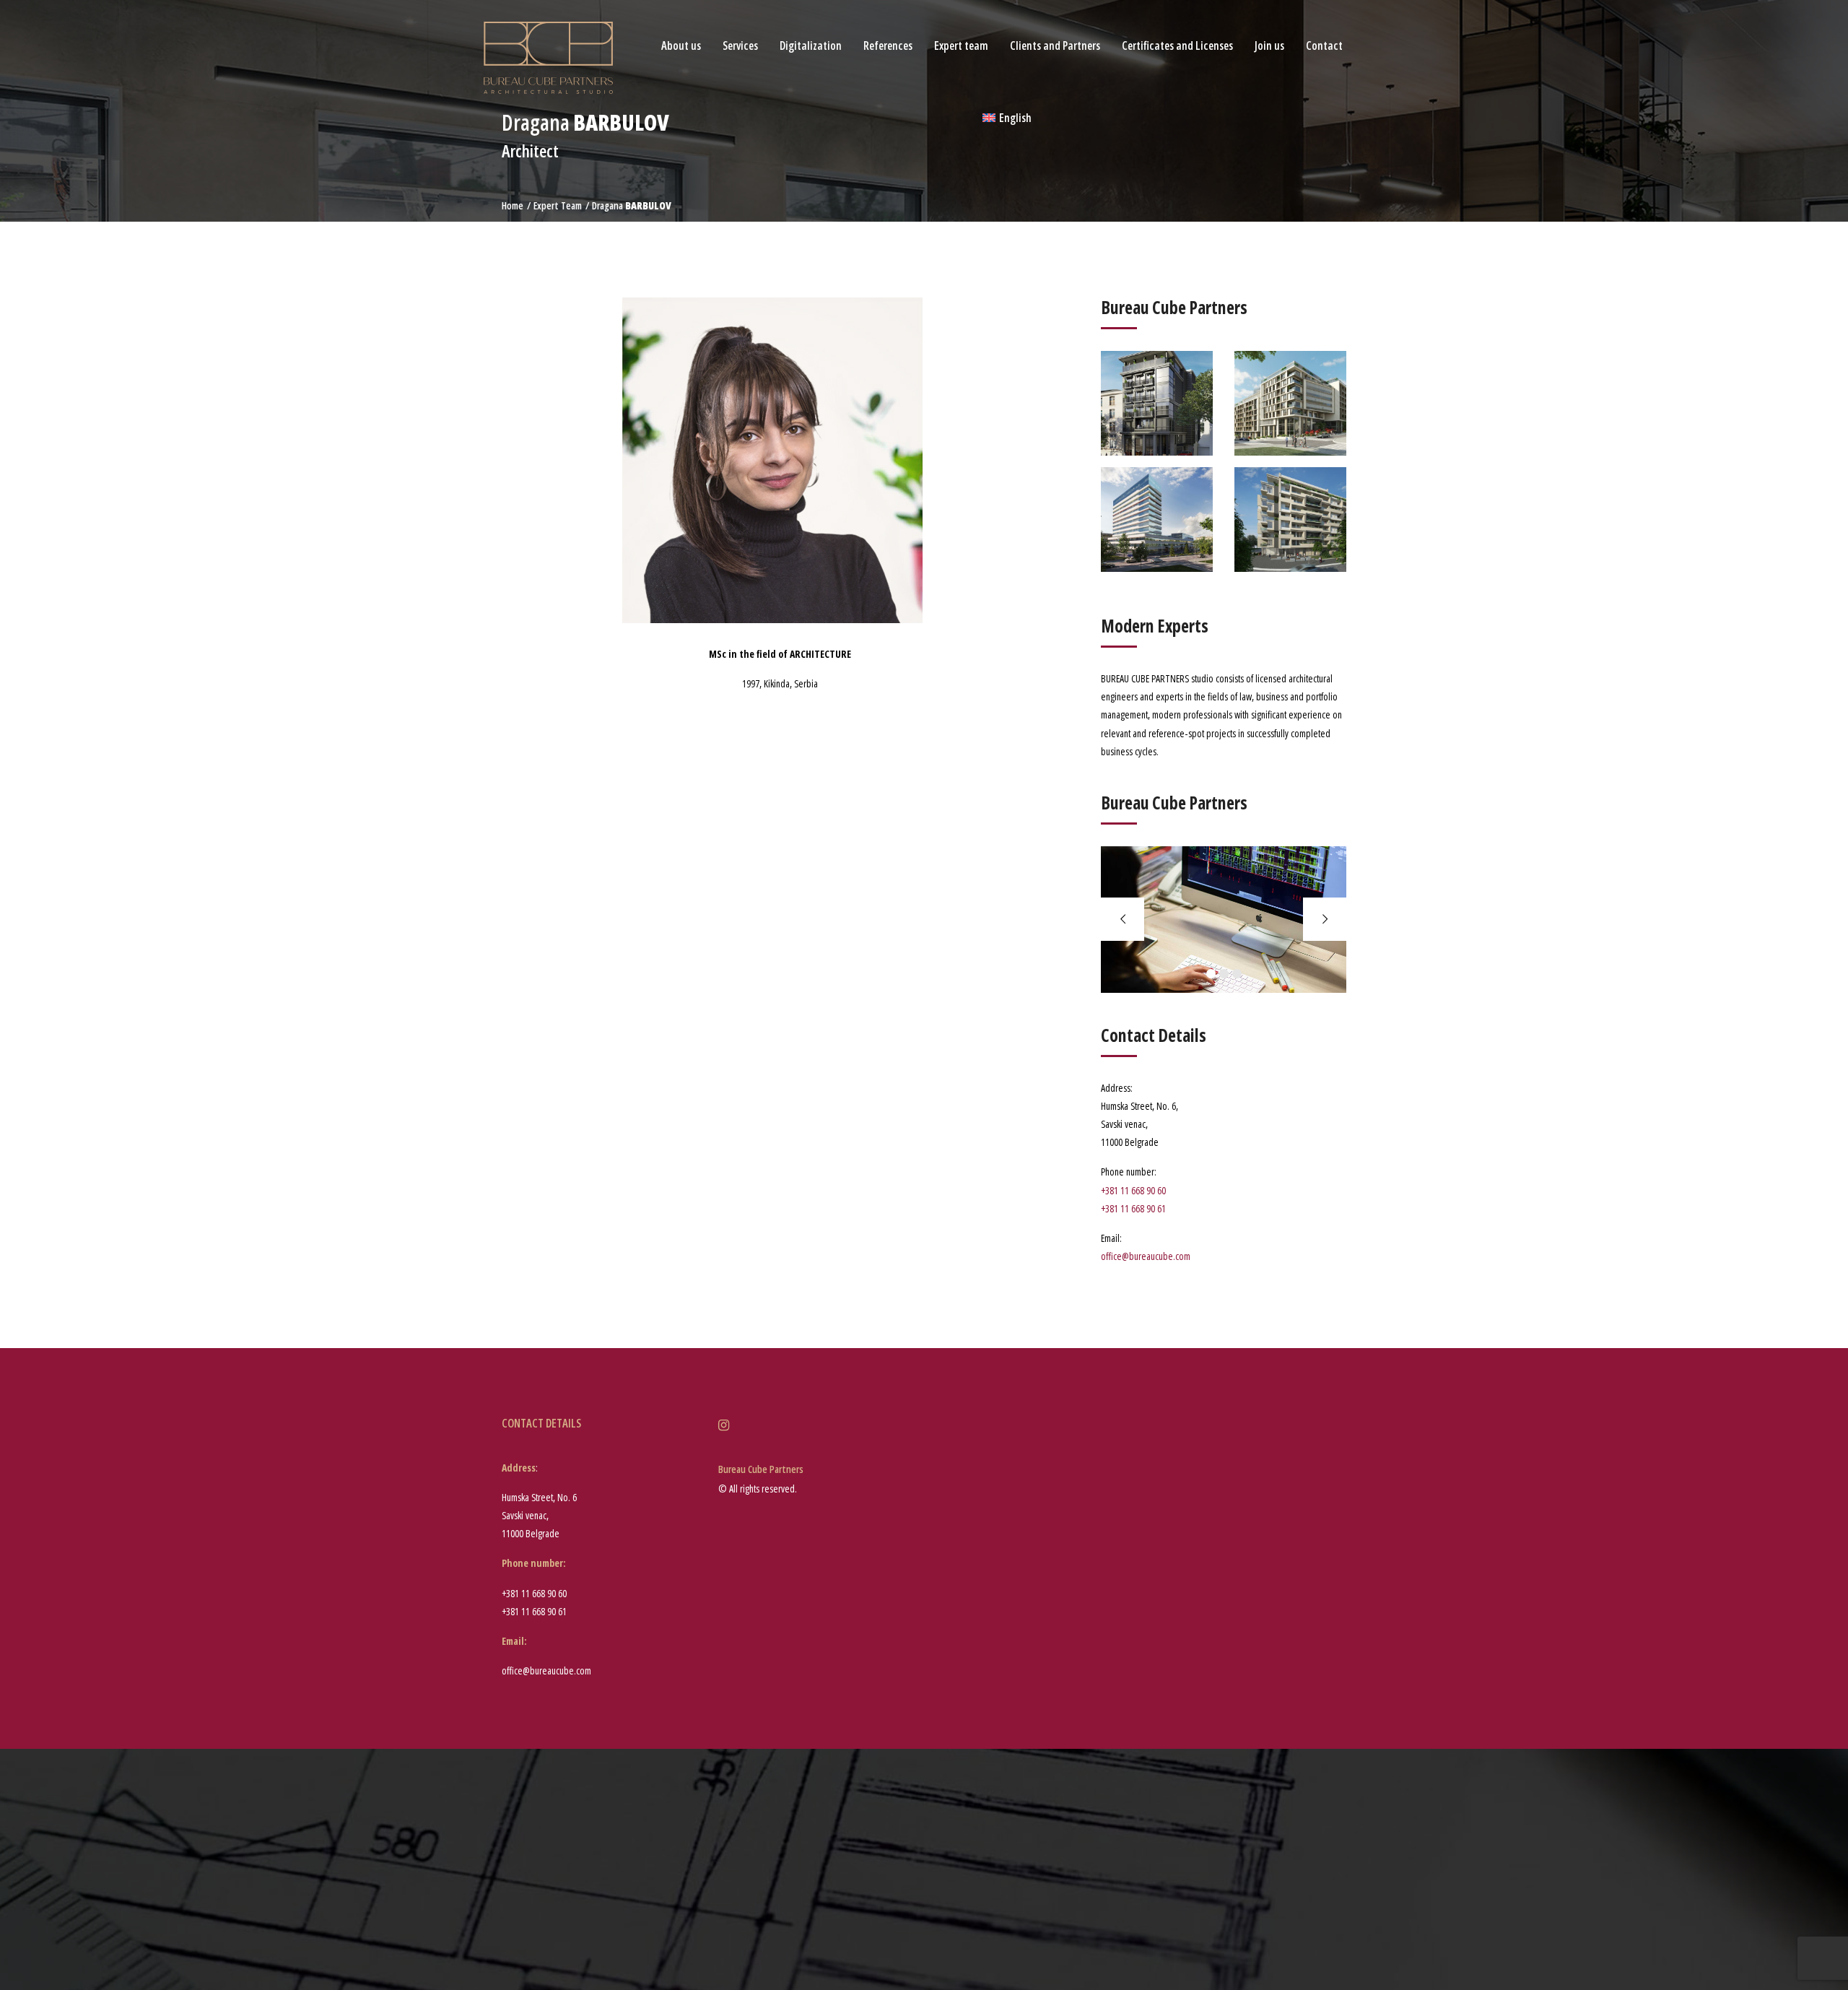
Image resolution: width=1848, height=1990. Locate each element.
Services (740, 45)
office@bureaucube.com (1146, 1256)
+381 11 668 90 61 (1133, 1208)
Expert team (961, 45)
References (888, 45)
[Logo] (548, 57)
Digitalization (811, 45)
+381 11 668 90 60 (1133, 1190)
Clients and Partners (1055, 45)
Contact (1324, 45)
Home (513, 205)
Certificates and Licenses (1177, 45)
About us (681, 45)
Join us (1269, 45)
